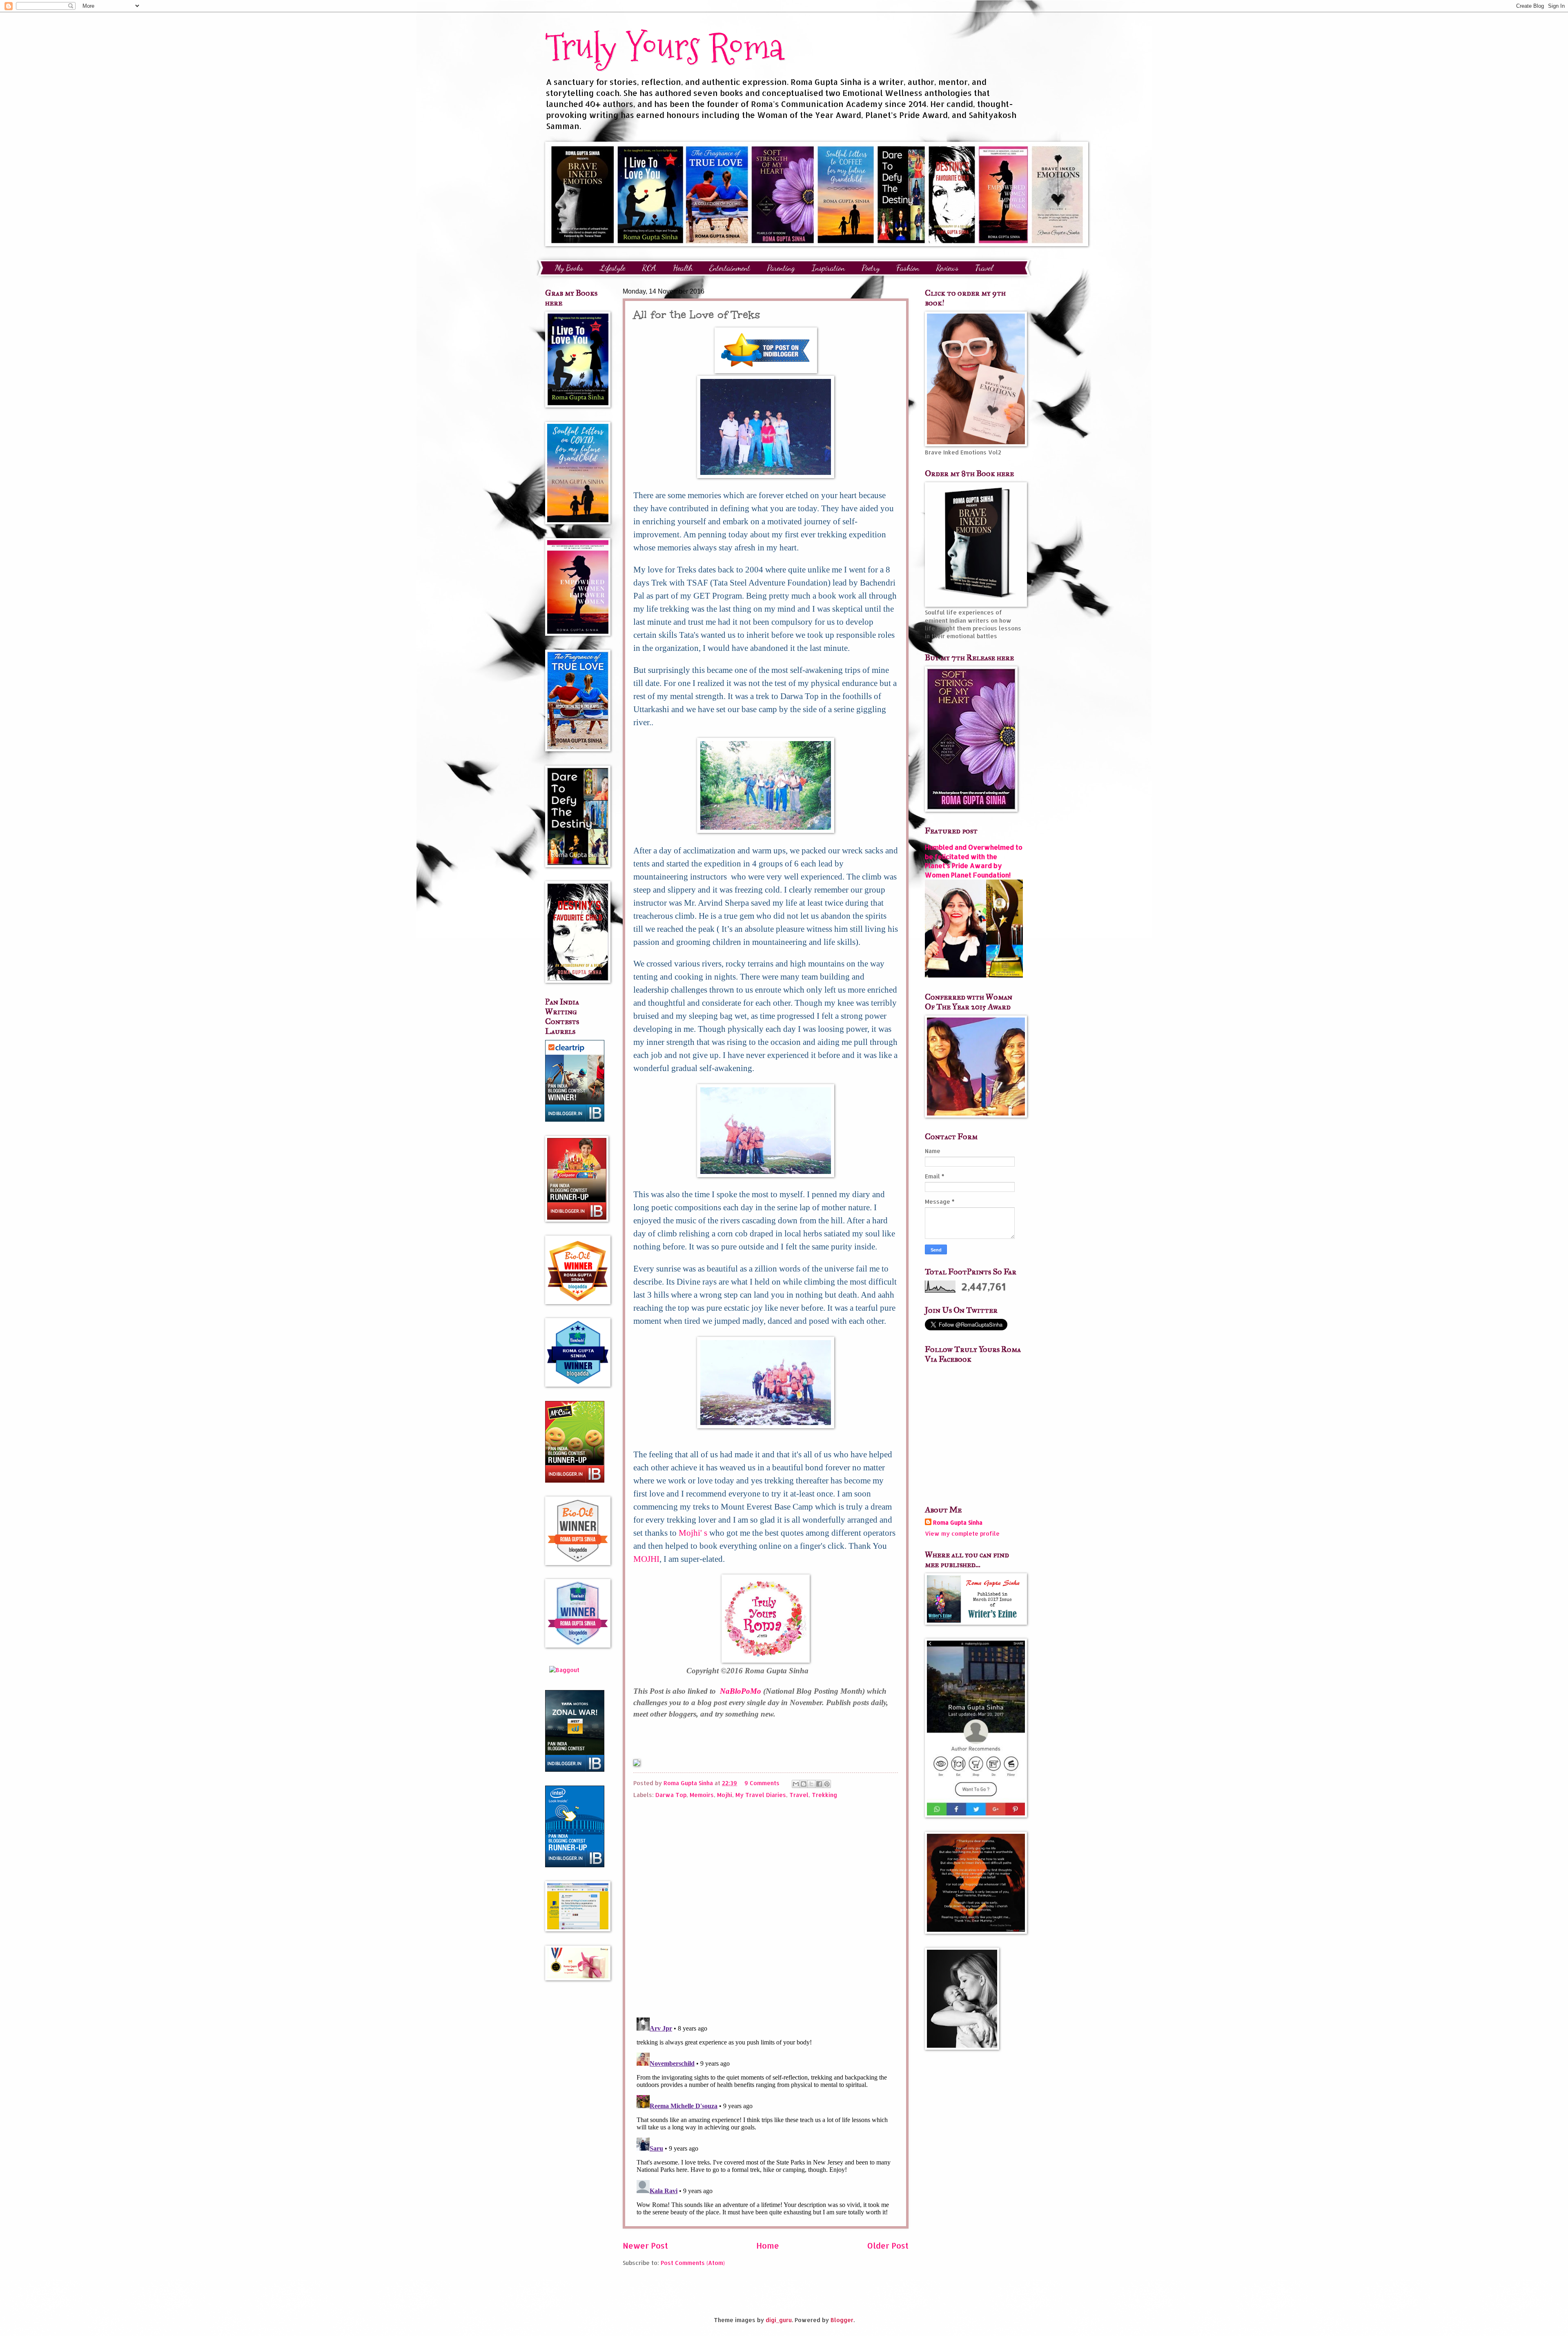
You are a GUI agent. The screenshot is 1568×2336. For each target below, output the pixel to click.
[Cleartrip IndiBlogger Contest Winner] (575, 1119)
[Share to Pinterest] (827, 1784)
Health (683, 268)
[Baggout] (564, 1670)
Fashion (908, 268)
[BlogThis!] (804, 1784)
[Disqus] (766, 1906)
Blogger (842, 2320)
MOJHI (646, 1559)
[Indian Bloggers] (766, 371)
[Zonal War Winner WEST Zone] (575, 1769)
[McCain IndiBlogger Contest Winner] (575, 1480)
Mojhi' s (693, 1533)
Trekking (824, 1795)
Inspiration (828, 268)
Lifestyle (612, 268)
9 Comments (762, 1783)
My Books (569, 268)
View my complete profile (962, 1533)
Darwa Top (671, 1795)
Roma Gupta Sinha (958, 1522)
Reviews (947, 268)
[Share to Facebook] (819, 1784)
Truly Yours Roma (664, 47)
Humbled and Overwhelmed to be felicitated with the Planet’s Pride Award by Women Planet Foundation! (974, 861)
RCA (649, 268)
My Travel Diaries (761, 1795)
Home (768, 2246)
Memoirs (702, 1795)
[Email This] (796, 1784)
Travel (984, 268)
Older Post (888, 2246)
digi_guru (779, 2320)
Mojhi (725, 1795)
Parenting (781, 268)
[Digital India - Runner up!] (575, 1865)
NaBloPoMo (741, 1691)
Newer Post (645, 2246)
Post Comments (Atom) (693, 2263)
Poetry (871, 268)
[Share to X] (811, 1784)
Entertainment (730, 268)
